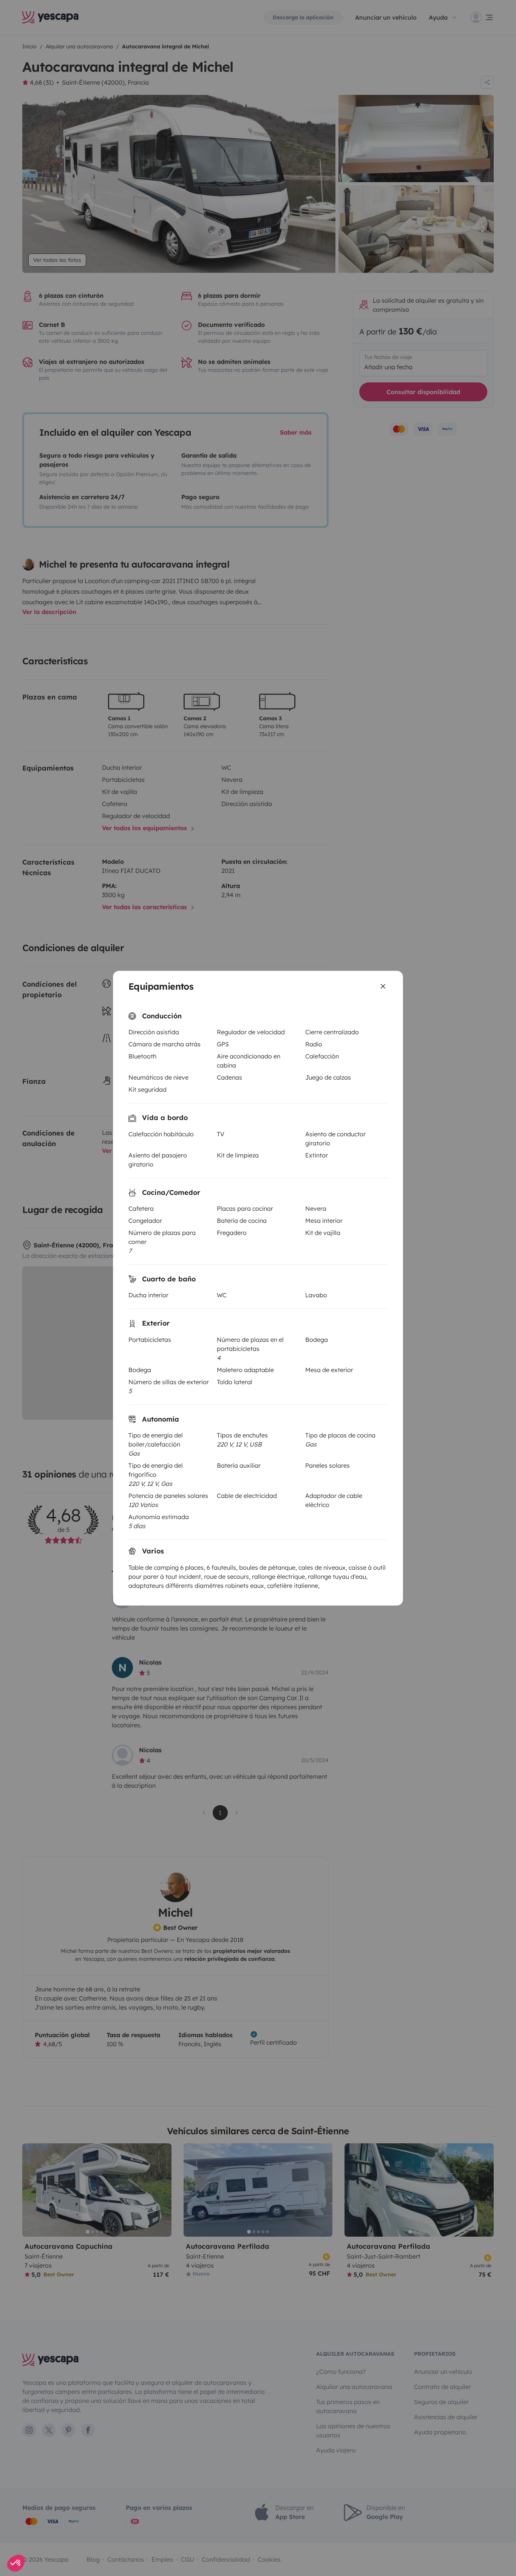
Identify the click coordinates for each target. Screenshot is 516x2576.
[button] (16, 2563)
